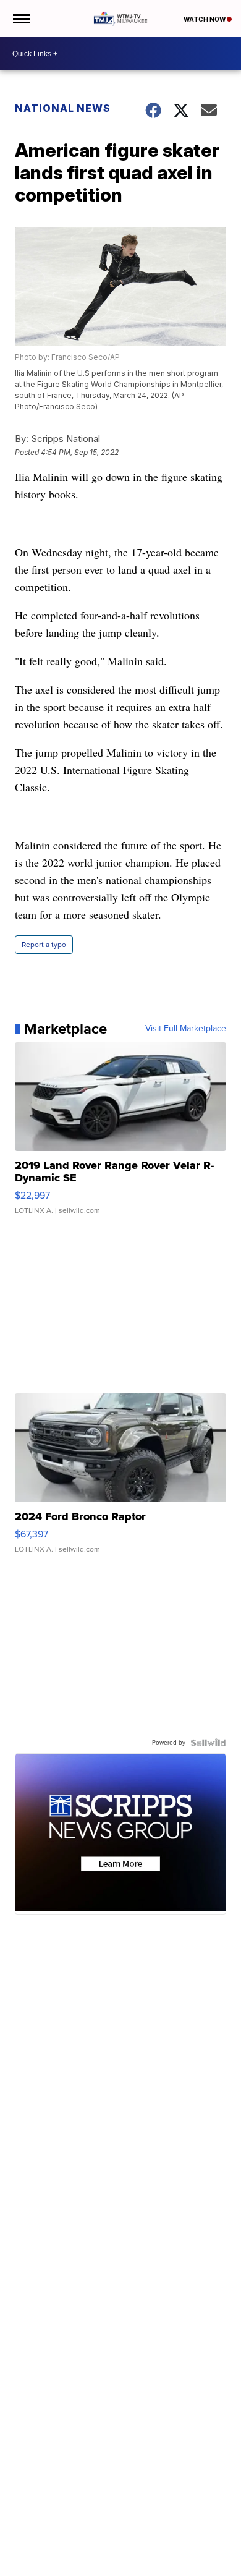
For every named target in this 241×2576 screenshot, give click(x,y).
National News (63, 108)
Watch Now (205, 19)
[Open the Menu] (21, 19)
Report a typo (44, 945)
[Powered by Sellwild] (208, 1743)
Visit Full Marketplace (186, 1029)
